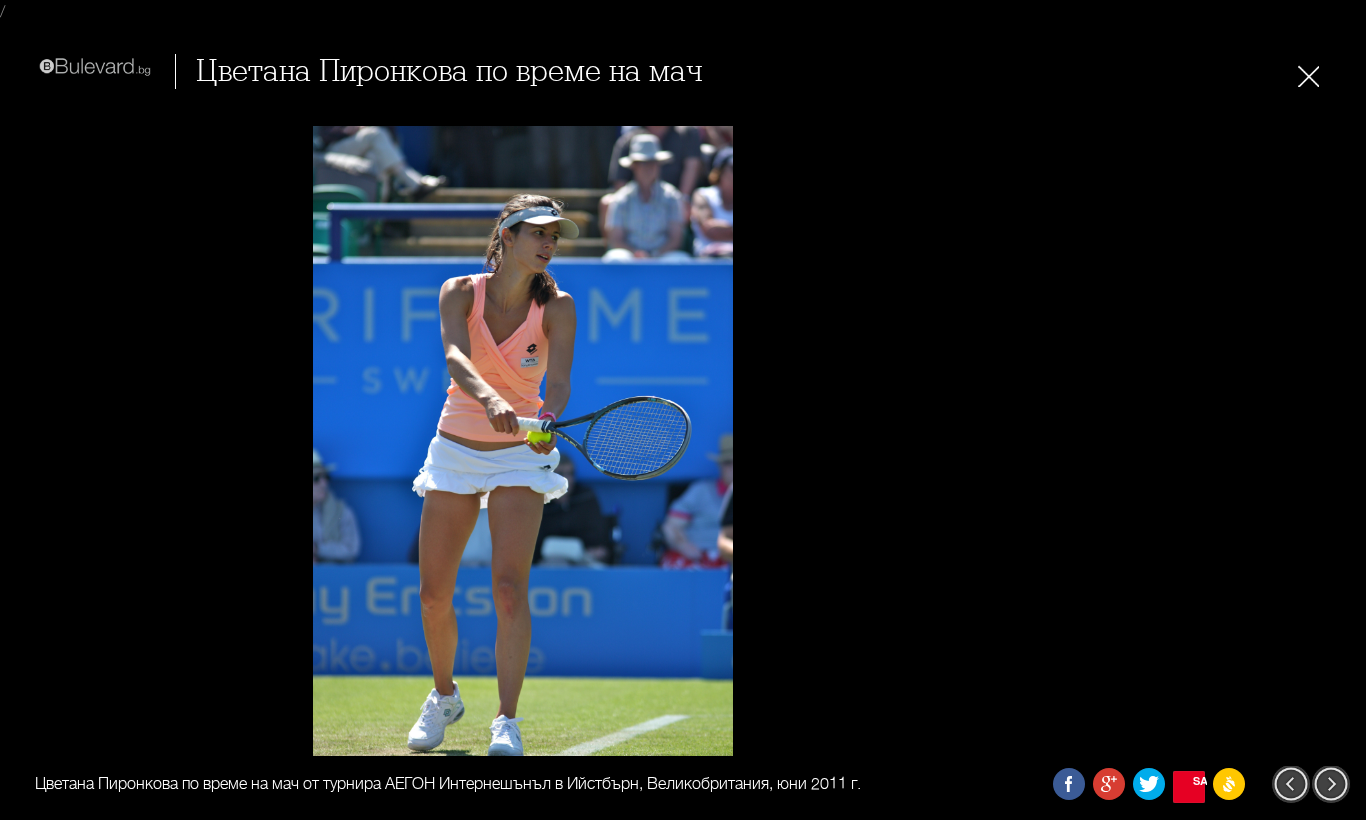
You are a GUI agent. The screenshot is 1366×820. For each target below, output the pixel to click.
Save (1199, 780)
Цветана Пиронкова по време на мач (449, 71)
